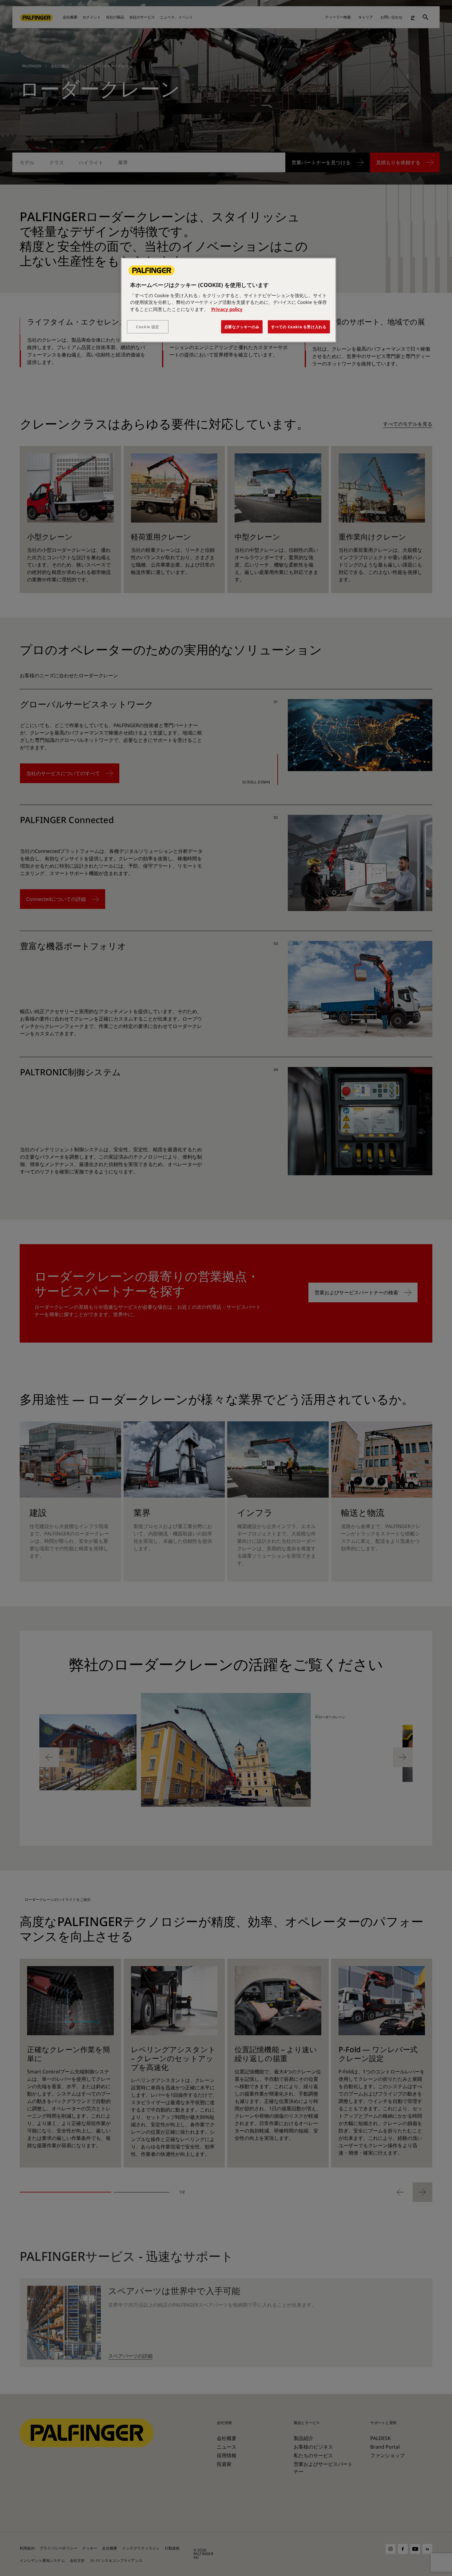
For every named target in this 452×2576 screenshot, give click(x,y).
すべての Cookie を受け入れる (299, 327)
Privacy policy (227, 309)
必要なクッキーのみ (242, 327)
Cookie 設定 (148, 327)
